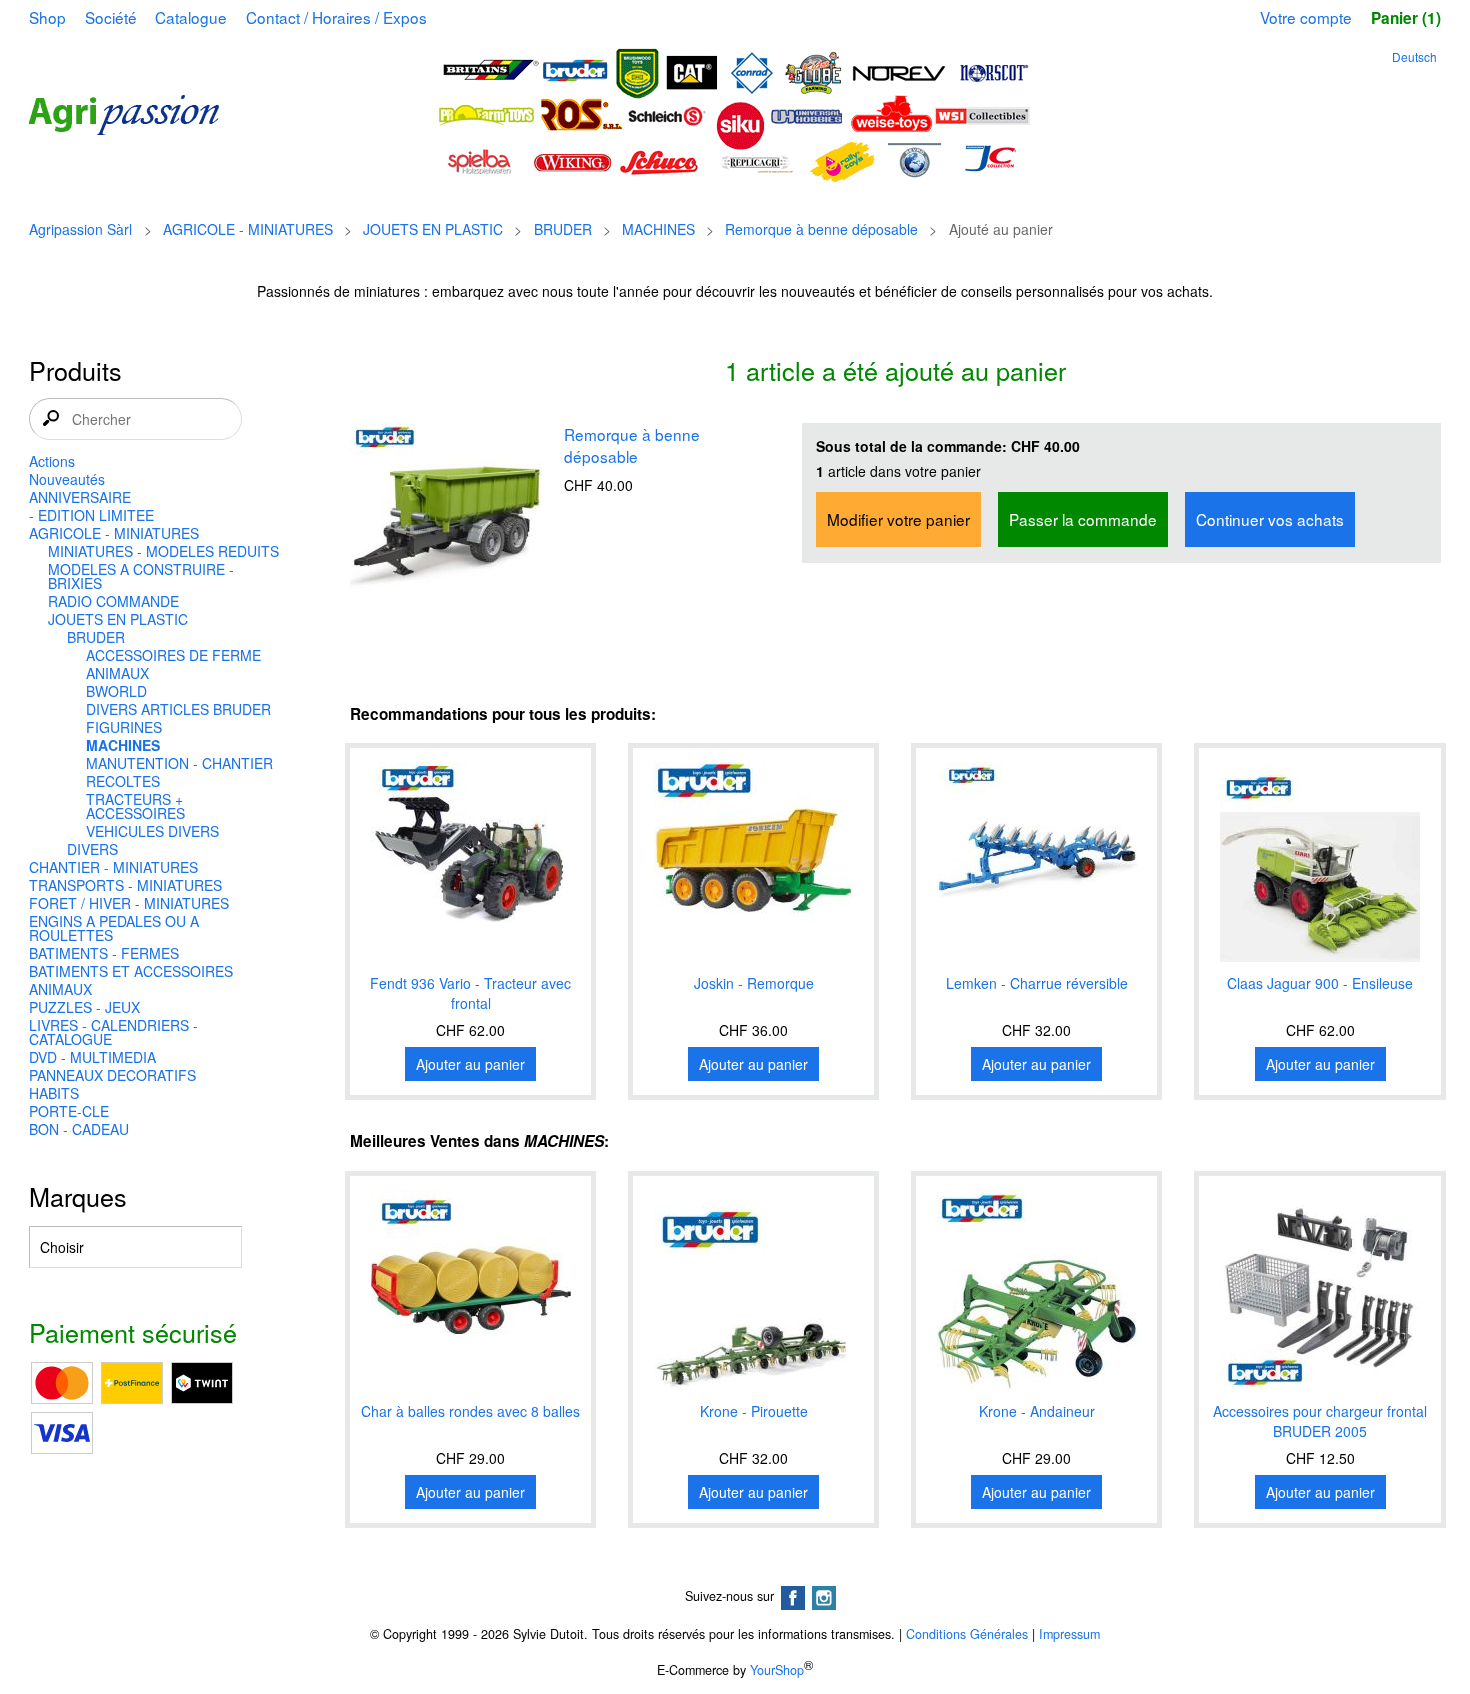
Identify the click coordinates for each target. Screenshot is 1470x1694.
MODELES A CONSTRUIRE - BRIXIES (141, 576)
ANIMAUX (117, 673)
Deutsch (1414, 56)
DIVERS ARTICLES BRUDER (178, 709)
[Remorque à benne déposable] (450, 525)
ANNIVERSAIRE (80, 497)
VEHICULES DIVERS (152, 831)
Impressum (1069, 1634)
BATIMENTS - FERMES (104, 953)
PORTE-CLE (69, 1111)
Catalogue (191, 17)
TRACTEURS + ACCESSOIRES (135, 806)
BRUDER (563, 229)
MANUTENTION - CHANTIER (179, 763)
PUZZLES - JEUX (84, 1007)
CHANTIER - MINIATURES (113, 867)
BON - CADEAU (79, 1129)
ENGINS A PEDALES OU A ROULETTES (114, 928)
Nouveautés (67, 479)
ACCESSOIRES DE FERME (173, 655)
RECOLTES (123, 781)
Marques (78, 1196)
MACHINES (658, 229)
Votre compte (1306, 17)
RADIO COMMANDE (113, 601)
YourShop (777, 1670)
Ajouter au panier (470, 1064)
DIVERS (92, 849)
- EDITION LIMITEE (91, 515)
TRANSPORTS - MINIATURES (125, 885)
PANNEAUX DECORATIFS (112, 1075)
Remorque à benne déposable (821, 229)
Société (111, 17)
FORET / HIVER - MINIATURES (129, 903)
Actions (52, 461)
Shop (47, 17)
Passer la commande (1083, 519)
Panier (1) (1405, 18)
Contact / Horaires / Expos (336, 17)
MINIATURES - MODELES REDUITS (163, 551)
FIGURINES (124, 727)
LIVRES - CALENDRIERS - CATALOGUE (113, 1032)
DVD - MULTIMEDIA (92, 1057)
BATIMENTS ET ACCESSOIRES (131, 971)
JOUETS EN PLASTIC (433, 229)
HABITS (54, 1093)
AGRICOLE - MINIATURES (248, 229)
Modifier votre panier (898, 519)
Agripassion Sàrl (80, 229)
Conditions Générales (967, 1634)
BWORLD (116, 691)
